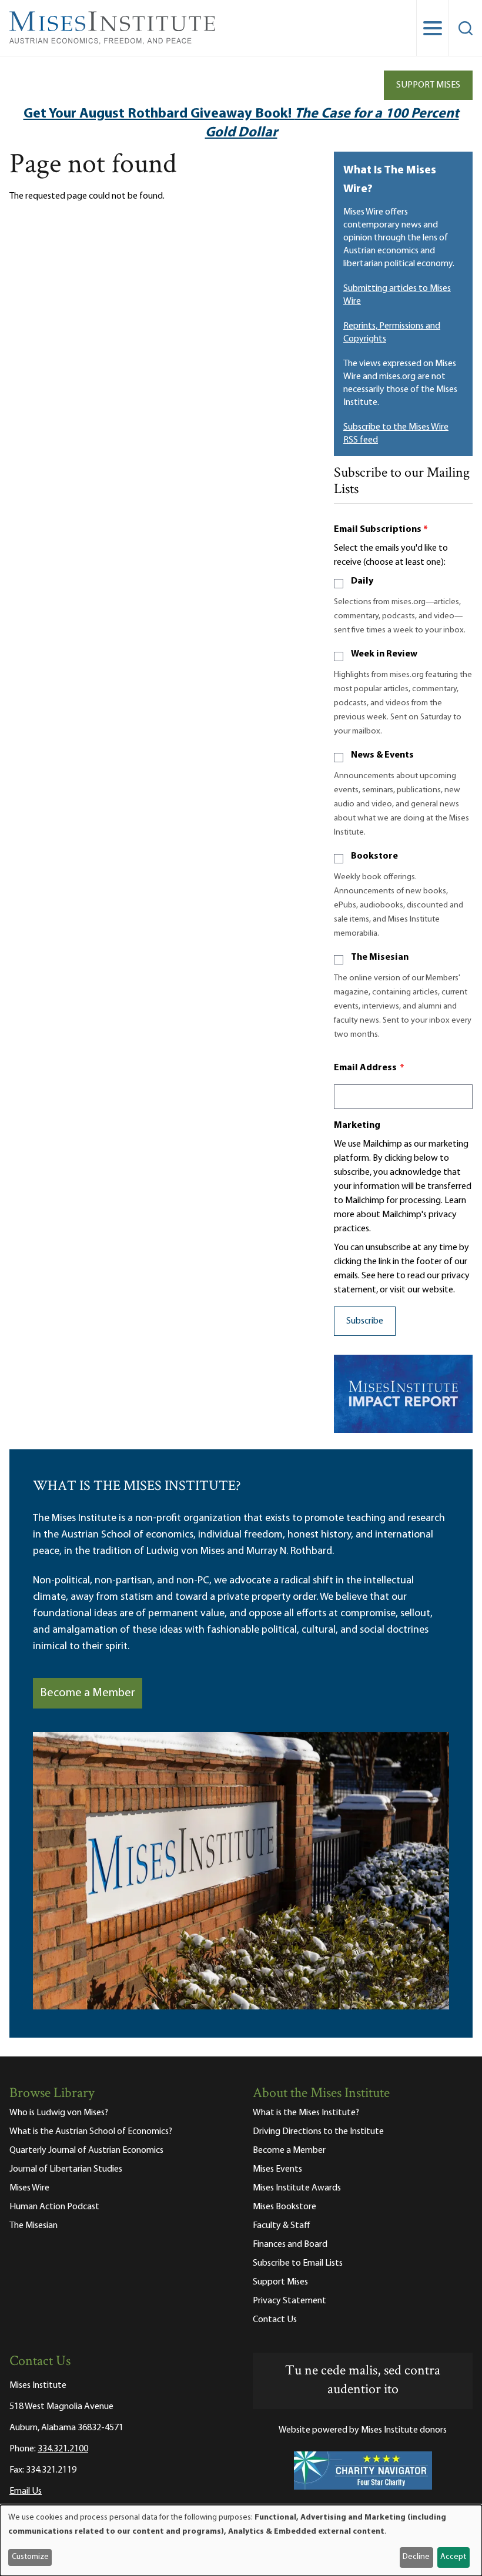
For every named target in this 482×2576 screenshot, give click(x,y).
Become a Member (88, 1693)
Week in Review (384, 654)
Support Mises (428, 85)
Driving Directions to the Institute (318, 2132)
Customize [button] (30, 2557)
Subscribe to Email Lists (298, 2263)
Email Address (369, 1068)
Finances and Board (290, 2245)
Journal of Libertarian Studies (66, 2169)
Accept (453, 2557)
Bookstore (374, 856)
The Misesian (380, 957)
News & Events (382, 755)
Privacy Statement (289, 2301)
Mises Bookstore (284, 2207)
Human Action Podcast (54, 2207)
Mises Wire (29, 2188)
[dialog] (241, 2540)
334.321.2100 (63, 2449)
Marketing (357, 1125)
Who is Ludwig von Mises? (59, 2113)
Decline (416, 2557)
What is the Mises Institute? (306, 2113)
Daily (362, 581)
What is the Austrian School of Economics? (91, 2132)
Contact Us (275, 2320)
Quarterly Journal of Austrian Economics (86, 2150)
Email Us (26, 2491)
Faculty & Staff (282, 2226)
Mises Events (277, 2169)
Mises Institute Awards (297, 2188)
